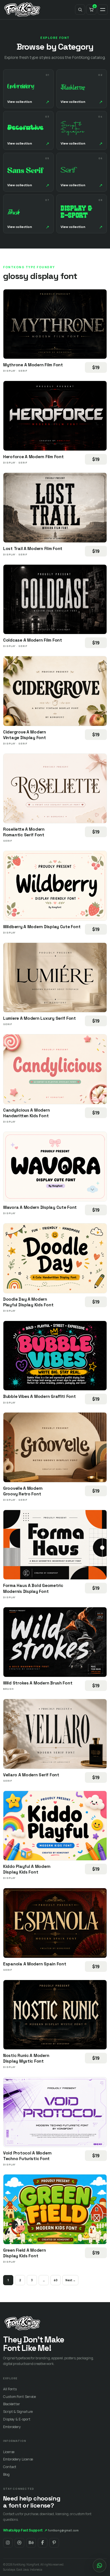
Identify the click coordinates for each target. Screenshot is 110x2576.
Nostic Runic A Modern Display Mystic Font (26, 2058)
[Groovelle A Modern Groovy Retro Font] (55, 1447)
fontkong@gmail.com (63, 2530)
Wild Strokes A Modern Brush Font (38, 1683)
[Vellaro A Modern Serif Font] (55, 1734)
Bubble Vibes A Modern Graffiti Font (39, 1396)
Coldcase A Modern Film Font (33, 640)
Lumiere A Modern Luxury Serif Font (39, 1018)
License (9, 2452)
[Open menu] (103, 10)
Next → (70, 2280)
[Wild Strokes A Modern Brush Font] (55, 1642)
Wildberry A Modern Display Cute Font (42, 927)
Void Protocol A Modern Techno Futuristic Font (27, 2156)
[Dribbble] (19, 2543)
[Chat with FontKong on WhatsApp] (100, 2566)
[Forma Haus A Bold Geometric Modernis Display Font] (55, 1545)
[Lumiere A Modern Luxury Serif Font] (55, 978)
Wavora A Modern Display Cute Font (40, 1207)
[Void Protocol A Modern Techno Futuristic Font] (55, 2112)
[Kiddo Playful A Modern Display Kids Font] (55, 1826)
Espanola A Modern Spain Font (35, 1964)
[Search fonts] (80, 10)
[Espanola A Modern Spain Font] (55, 1923)
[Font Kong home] (22, 10)
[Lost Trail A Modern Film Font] (55, 508)
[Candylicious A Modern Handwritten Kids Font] (55, 1069)
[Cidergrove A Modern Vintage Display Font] (55, 691)
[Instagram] (8, 2543)
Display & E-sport (17, 2419)
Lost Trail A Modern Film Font (33, 548)
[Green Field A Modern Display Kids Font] (55, 2209)
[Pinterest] (54, 2543)
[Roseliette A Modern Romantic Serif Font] (55, 789)
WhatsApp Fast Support (25, 2530)
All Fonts (10, 2389)
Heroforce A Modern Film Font (33, 457)
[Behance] (31, 2543)
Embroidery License (18, 2459)
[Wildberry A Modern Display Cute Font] (55, 886)
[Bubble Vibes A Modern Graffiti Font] (55, 1356)
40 (56, 2280)
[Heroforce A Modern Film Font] (55, 416)
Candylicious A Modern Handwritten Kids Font (26, 1113)
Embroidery (12, 2427)
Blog (6, 2474)
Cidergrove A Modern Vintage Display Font (25, 735)
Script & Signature (18, 2412)
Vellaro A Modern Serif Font (31, 1775)
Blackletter (12, 2404)
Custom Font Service (19, 2397)
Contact (10, 2467)
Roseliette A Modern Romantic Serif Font (24, 832)
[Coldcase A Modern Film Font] (55, 599)
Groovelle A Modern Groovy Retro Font (23, 1491)
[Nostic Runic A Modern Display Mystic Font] (55, 2015)
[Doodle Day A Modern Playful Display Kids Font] (55, 1258)
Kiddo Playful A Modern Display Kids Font (27, 1869)
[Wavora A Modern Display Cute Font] (55, 1167)
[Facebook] (43, 2543)
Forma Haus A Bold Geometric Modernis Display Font (33, 1588)
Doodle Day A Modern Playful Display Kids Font (28, 1302)
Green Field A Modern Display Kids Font (25, 2253)
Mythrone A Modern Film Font (33, 365)
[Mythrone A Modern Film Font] (55, 324)
